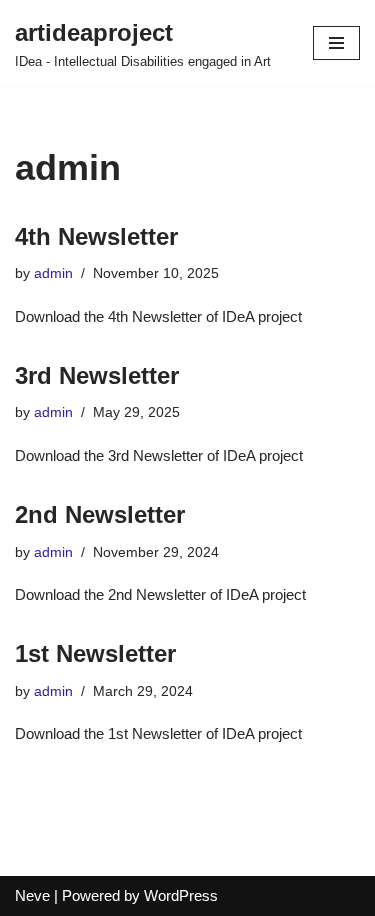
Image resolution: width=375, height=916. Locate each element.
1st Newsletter (95, 653)
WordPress (181, 895)
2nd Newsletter (100, 514)
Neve (32, 895)
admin (53, 273)
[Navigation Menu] (336, 43)
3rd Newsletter (97, 375)
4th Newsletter (96, 236)
